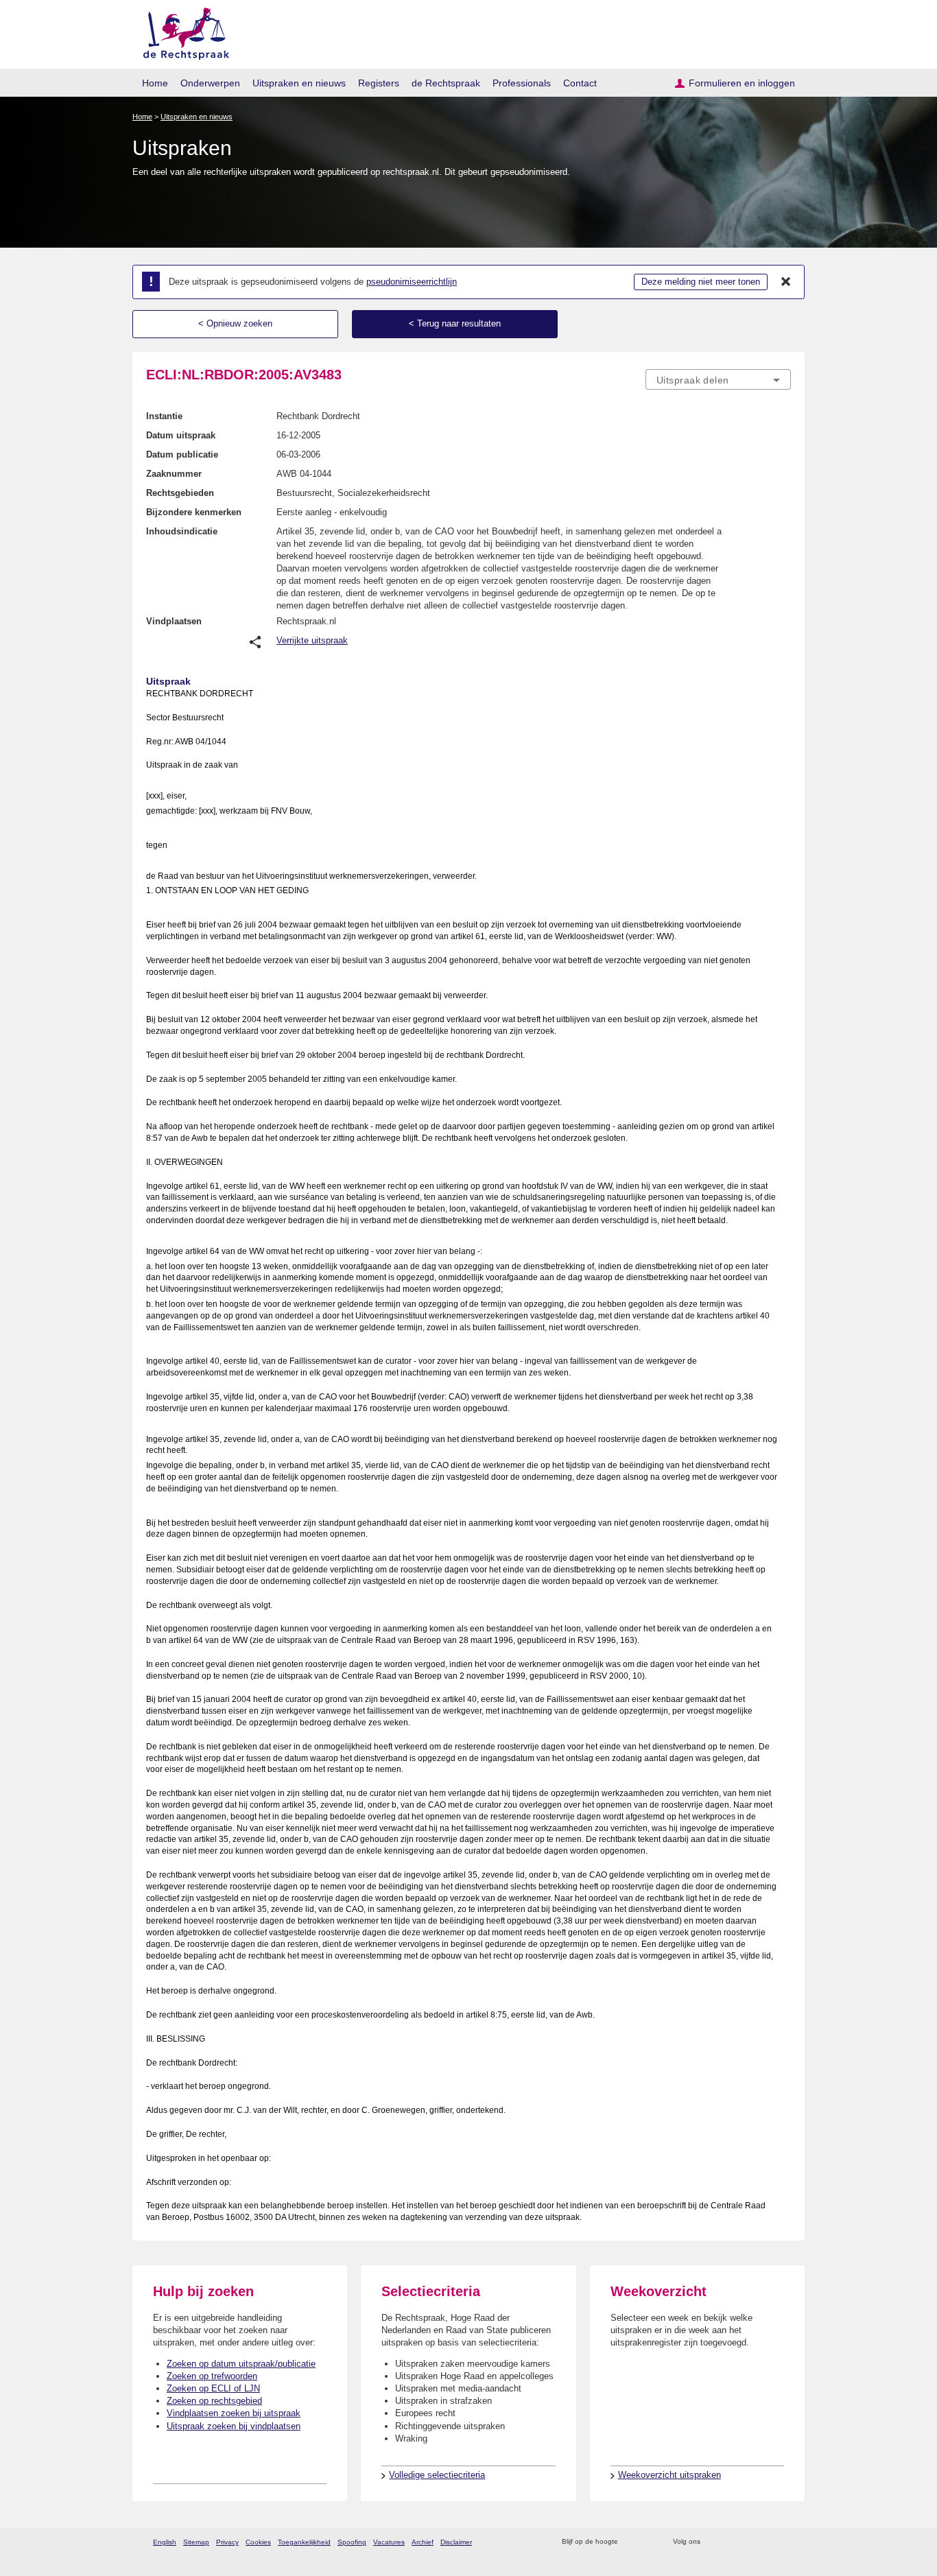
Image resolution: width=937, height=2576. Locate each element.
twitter (712, 2542)
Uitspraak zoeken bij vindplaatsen (234, 2426)
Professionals (522, 83)
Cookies (258, 2542)
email (649, 2542)
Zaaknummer (174, 474)
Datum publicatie (182, 454)
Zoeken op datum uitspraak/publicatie (241, 2364)
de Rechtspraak (446, 83)
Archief (423, 2542)
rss (631, 2542)
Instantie (164, 416)
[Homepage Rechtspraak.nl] (181, 31)
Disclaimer (456, 2542)
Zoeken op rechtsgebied (214, 2401)
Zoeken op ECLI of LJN (213, 2388)
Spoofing (352, 2542)
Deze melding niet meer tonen (701, 282)
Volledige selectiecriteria (437, 2475)
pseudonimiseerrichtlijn (412, 282)
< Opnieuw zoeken (235, 323)
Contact (580, 83)
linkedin (766, 2542)
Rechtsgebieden (180, 493)
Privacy (227, 2542)
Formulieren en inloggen (742, 83)
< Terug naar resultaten (455, 323)
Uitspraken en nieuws (299, 83)
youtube (784, 2542)
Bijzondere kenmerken (194, 512)
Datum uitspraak (181, 435)
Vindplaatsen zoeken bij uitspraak (234, 2413)
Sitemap (196, 2542)
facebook (730, 2542)
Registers (379, 83)
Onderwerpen (210, 83)
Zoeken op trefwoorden (212, 2376)
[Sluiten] (786, 282)
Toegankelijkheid (304, 2542)
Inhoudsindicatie (182, 531)
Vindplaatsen (174, 621)
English (165, 2542)
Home (155, 83)
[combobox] (718, 379)
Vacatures (389, 2542)
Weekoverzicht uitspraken (669, 2475)
